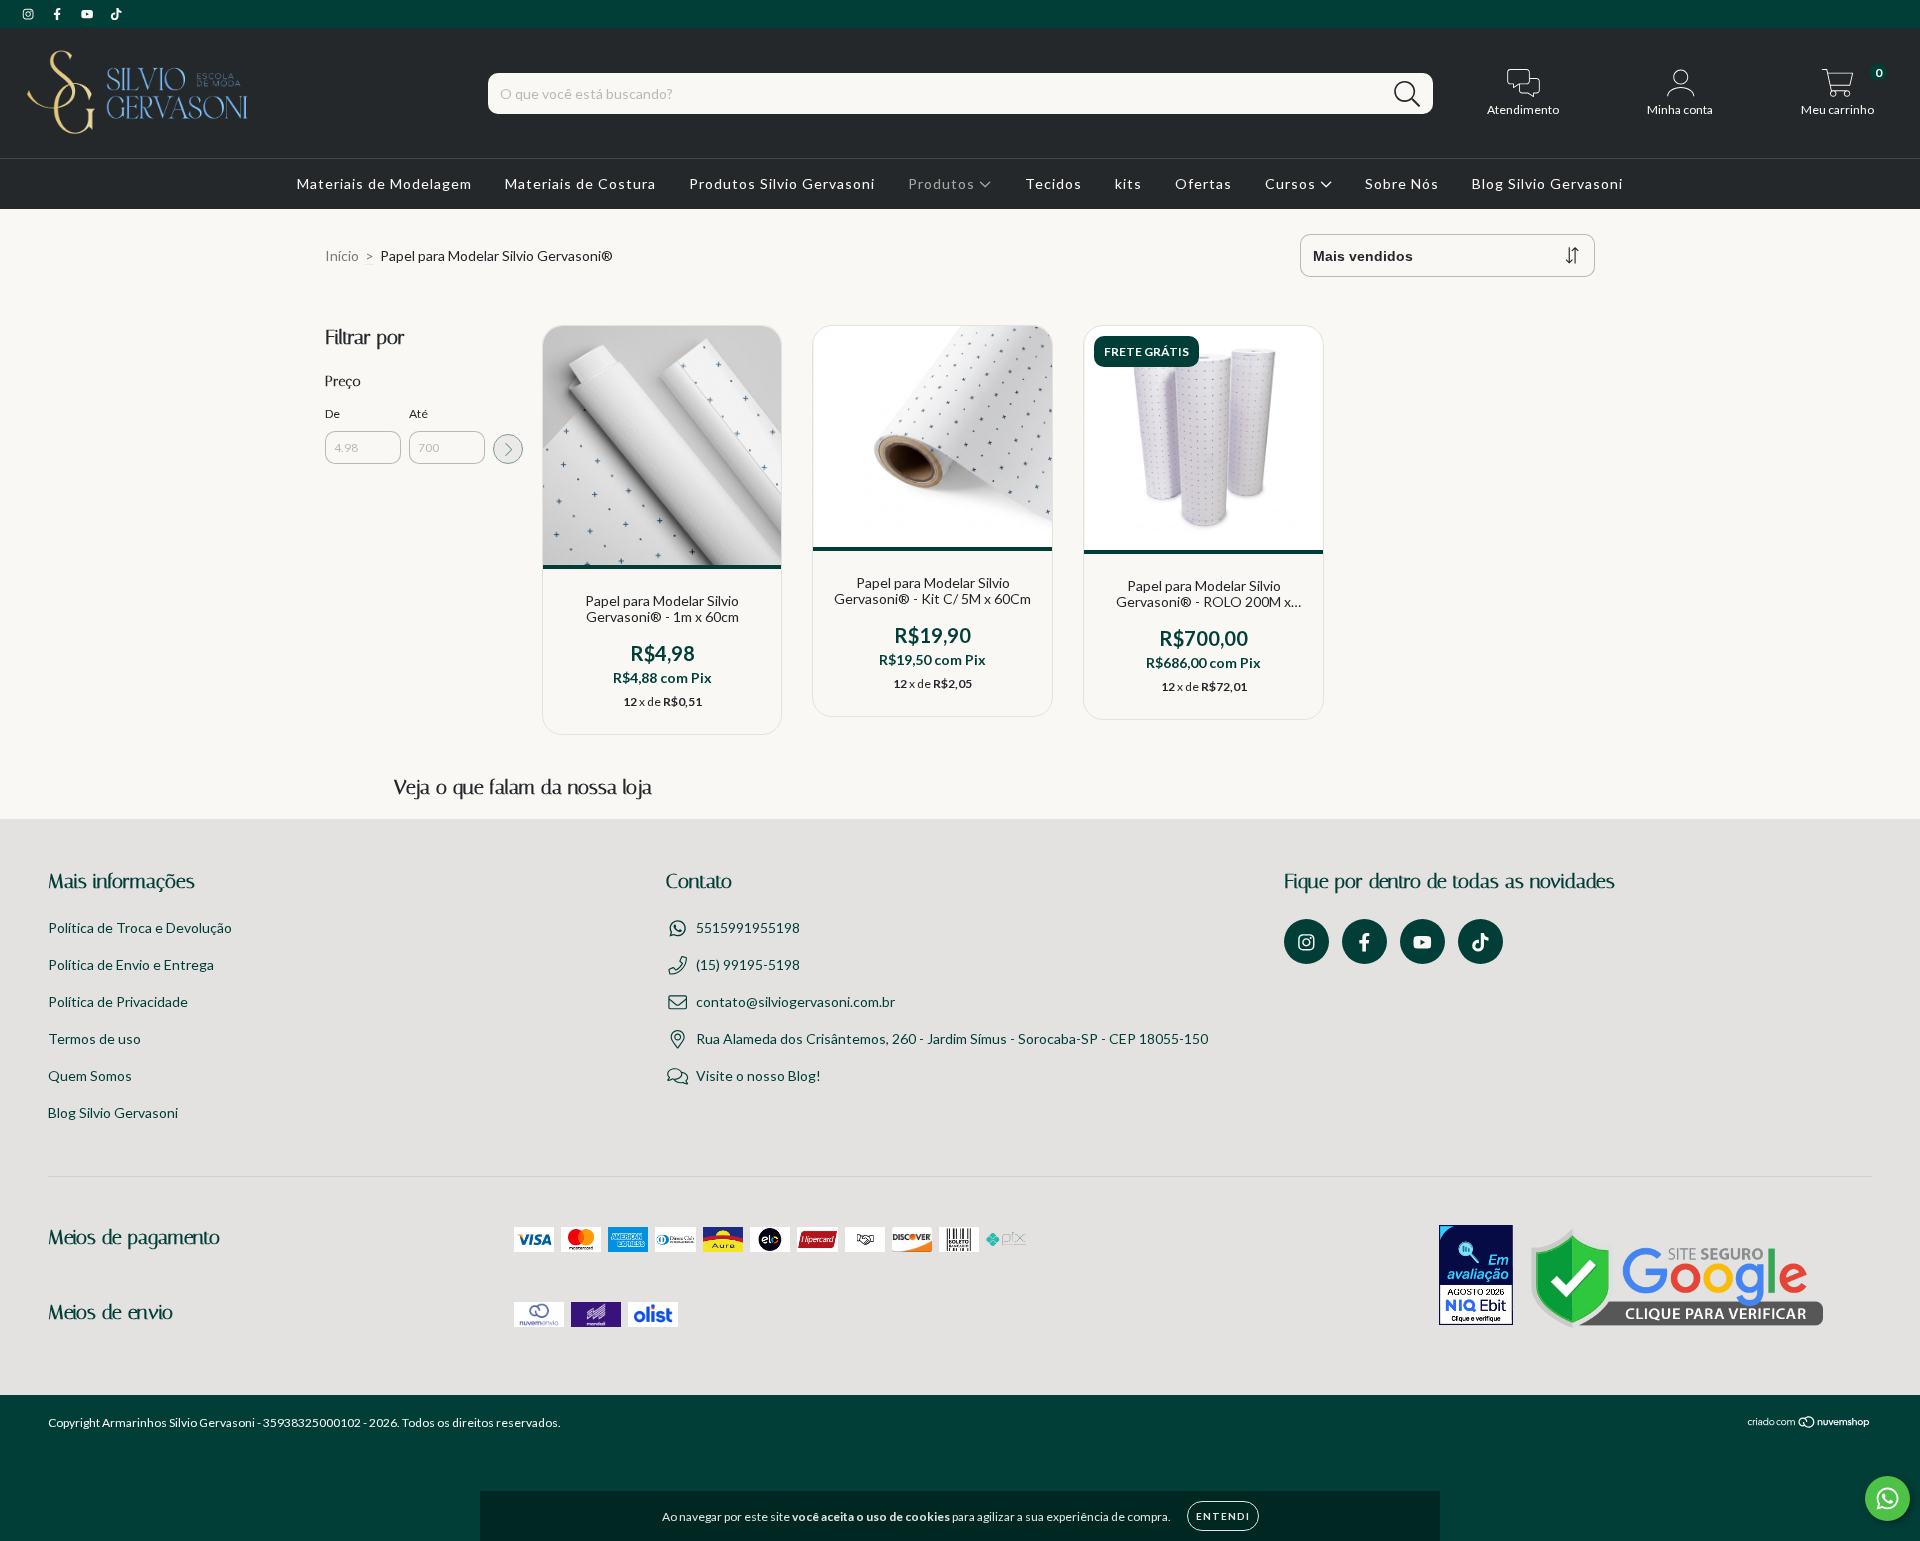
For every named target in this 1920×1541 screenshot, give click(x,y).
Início (342, 255)
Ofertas (1203, 183)
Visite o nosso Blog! (758, 1075)
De (332, 413)
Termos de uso (94, 1038)
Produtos (943, 183)
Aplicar (508, 449)
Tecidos (1053, 183)
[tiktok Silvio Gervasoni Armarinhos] (116, 13)
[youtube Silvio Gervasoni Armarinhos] (88, 13)
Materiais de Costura (580, 183)
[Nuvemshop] (1809, 1423)
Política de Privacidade (118, 1001)
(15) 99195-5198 (748, 964)
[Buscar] (1407, 94)
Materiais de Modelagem (384, 183)
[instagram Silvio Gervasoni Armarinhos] (29, 13)
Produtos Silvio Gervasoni (782, 183)
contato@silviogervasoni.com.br (795, 1001)
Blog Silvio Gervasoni (1547, 183)
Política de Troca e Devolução (140, 927)
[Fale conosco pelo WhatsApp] (1887, 1498)
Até (418, 413)
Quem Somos (90, 1075)
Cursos (1292, 183)
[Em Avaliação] (1476, 1276)
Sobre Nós (1402, 183)
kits (1128, 183)
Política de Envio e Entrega (131, 964)
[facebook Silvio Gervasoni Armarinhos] (58, 13)
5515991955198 (748, 927)
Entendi (1223, 1516)
